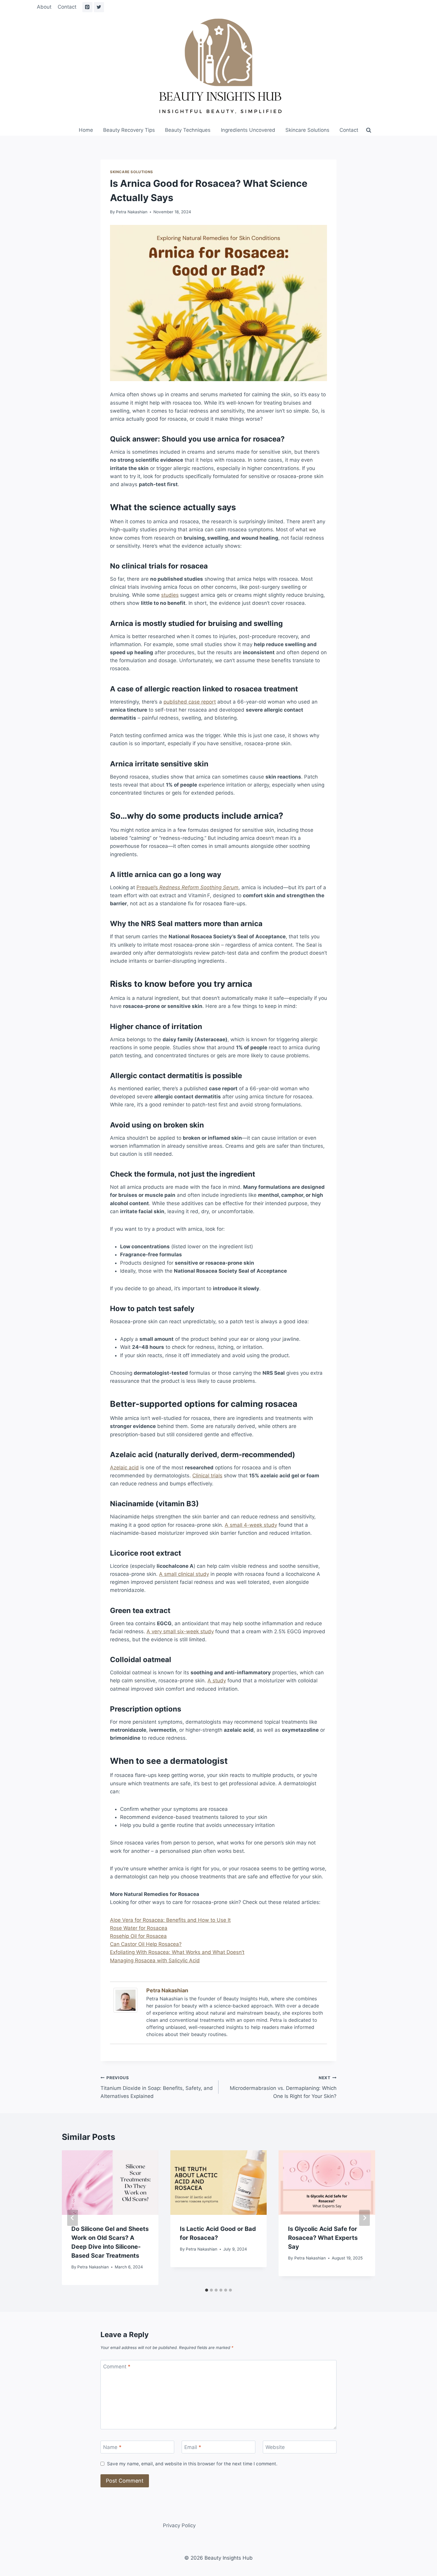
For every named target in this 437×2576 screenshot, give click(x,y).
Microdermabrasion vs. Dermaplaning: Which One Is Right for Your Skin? (283, 2087)
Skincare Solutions (307, 130)
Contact (67, 7)
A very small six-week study (180, 1631)
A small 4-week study (251, 1525)
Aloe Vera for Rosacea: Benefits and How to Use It (170, 1920)
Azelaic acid (124, 1468)
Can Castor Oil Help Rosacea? (146, 1944)
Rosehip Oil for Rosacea (138, 1936)
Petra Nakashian (132, 212)
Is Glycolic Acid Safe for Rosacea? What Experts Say (323, 2238)
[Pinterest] (87, 7)
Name (112, 2447)
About (44, 7)
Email (193, 2447)
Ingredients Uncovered (248, 130)
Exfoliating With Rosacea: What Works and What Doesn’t (177, 1952)
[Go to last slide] (73, 2218)
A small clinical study (184, 1574)
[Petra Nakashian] (127, 2000)
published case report (190, 702)
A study (217, 1681)
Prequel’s (187, 887)
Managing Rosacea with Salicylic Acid (155, 1960)
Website (275, 2447)
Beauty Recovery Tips (129, 130)
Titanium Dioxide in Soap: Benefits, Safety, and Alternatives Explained (157, 2087)
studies (170, 595)
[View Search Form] (369, 130)
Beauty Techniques (188, 130)
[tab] (207, 2290)
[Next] (364, 2218)
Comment (117, 2367)
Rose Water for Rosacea (139, 1928)
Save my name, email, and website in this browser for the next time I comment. (192, 2464)
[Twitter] (99, 7)
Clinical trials (207, 1476)
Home (86, 130)
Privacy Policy (179, 2525)
